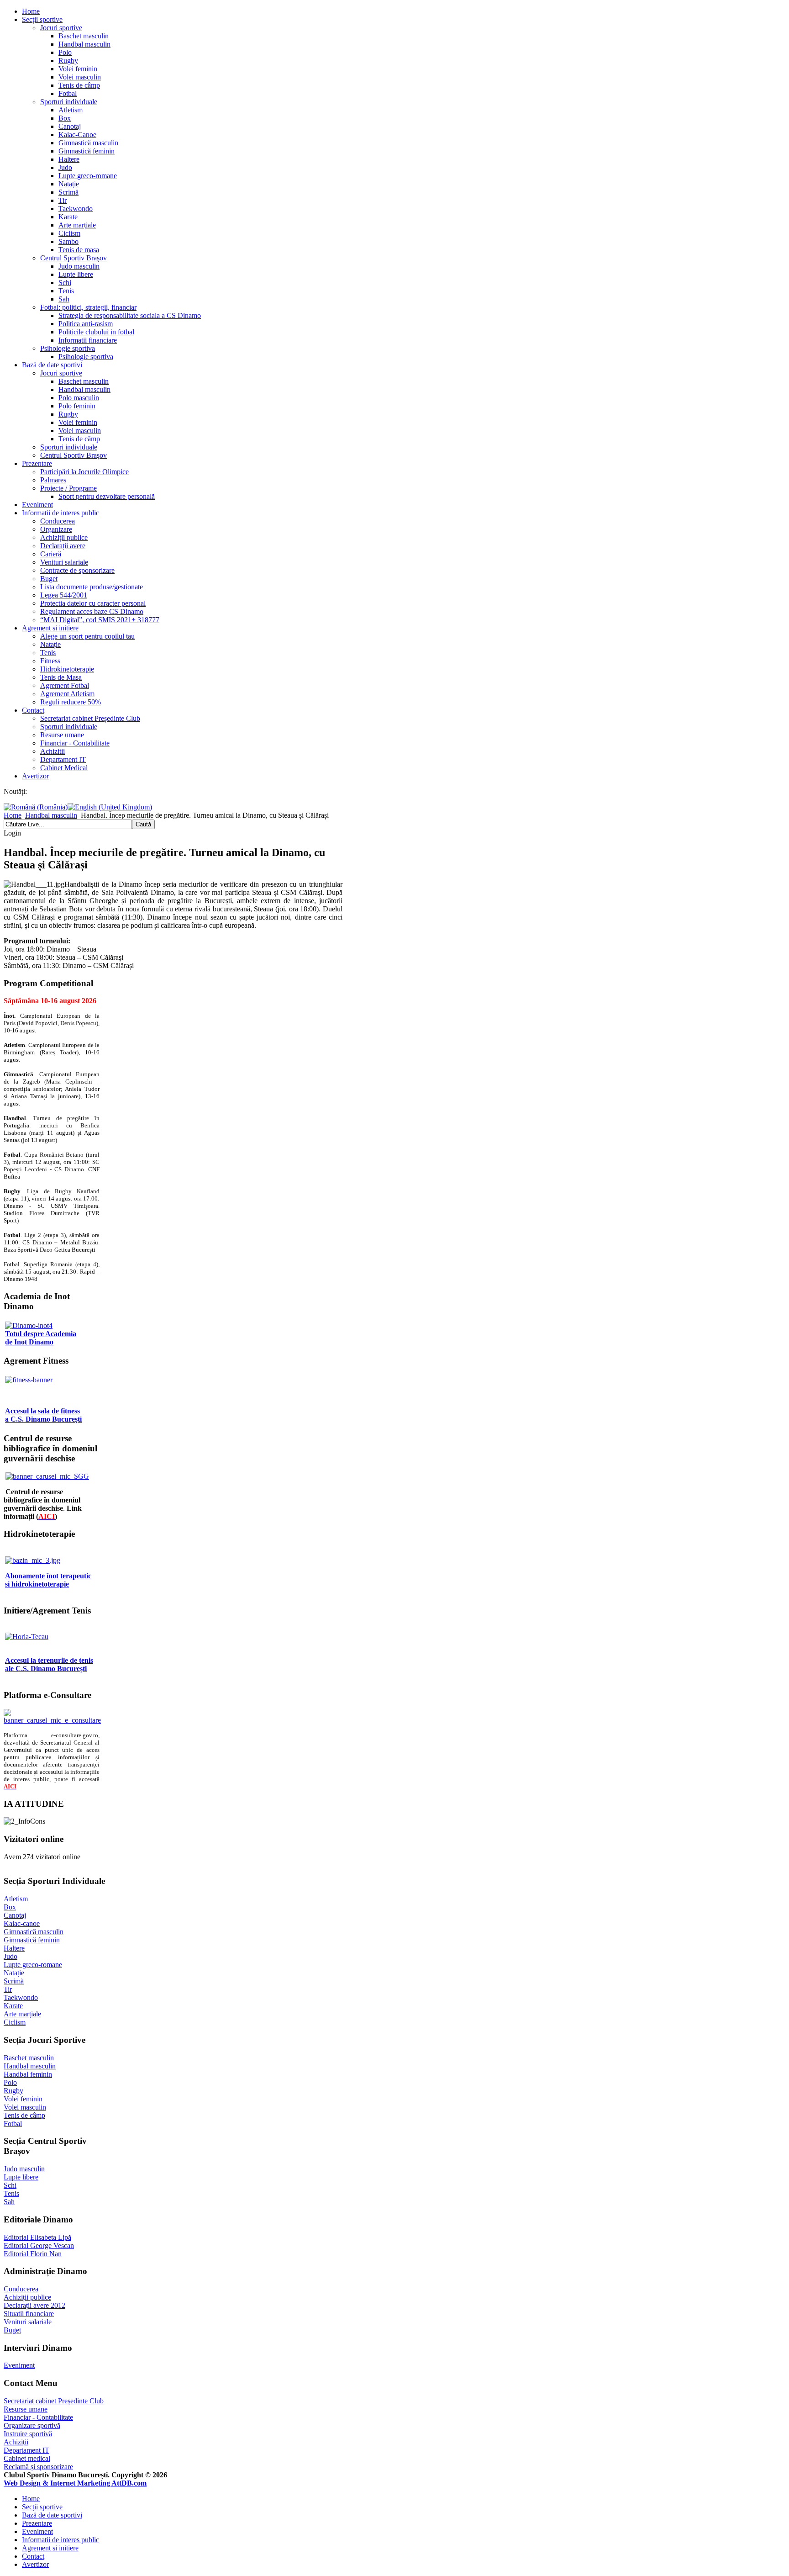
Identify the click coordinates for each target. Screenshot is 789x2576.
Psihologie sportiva (68, 348)
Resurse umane (62, 735)
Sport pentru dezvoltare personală (107, 496)
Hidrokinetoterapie (67, 669)
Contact (33, 710)
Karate (68, 217)
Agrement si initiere (50, 628)
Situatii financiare (29, 2314)
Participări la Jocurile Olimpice (84, 472)
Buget (49, 579)
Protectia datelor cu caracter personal (93, 603)
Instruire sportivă (28, 2434)
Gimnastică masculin (88, 143)
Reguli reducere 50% (71, 702)
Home (31, 11)
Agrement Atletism (67, 694)
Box (65, 118)
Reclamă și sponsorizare (38, 2467)
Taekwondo (76, 209)
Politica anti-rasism (86, 324)
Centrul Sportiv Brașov (74, 258)
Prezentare (37, 463)
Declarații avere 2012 (34, 2305)
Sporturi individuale (69, 102)
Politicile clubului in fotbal (96, 332)
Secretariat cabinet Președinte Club (90, 718)
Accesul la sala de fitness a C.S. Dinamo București (43, 1415)
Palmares (53, 480)
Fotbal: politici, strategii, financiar (88, 307)
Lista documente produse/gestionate (92, 587)
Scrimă (68, 192)
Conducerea (58, 521)
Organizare (56, 529)
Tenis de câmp (79, 85)
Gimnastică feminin (87, 151)
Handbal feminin (28, 2074)
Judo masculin (79, 266)
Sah (64, 299)
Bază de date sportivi (52, 365)
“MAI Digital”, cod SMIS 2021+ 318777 (100, 620)
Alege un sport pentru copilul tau (87, 636)
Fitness (50, 661)
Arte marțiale (77, 225)
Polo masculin (79, 398)
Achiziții (16, 2442)
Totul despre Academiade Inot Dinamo (41, 1338)
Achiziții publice (64, 537)
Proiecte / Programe (68, 488)
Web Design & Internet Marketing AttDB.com (75, 2483)
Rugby (68, 61)
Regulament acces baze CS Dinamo (92, 611)
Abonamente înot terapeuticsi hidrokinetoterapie (48, 1580)
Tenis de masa (79, 250)
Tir (63, 200)
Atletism (71, 110)
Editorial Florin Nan (33, 2254)
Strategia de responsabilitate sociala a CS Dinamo (130, 315)
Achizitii (53, 751)
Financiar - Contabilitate (75, 743)
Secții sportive (42, 19)
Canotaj (70, 126)
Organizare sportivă (32, 2425)
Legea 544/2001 (64, 595)
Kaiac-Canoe (77, 135)
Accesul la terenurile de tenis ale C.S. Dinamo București (49, 1664)
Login (12, 833)
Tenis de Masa (61, 677)
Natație (69, 184)
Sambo (68, 241)
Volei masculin (80, 77)
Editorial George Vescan (39, 2245)
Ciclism (69, 233)
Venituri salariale (64, 562)
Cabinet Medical (64, 768)
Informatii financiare (88, 340)
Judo (65, 167)
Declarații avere (63, 546)
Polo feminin (77, 406)
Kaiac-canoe (22, 1923)
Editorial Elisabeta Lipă (37, 2237)
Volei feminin (78, 69)
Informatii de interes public (60, 513)
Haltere (69, 159)
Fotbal (68, 93)
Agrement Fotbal (65, 685)
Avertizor (35, 776)
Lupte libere (76, 274)
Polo (65, 52)
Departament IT (63, 759)
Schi (65, 283)
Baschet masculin (84, 36)
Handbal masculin (84, 44)
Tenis (66, 291)
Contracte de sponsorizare (77, 570)
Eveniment (37, 505)
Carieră (51, 554)
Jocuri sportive (61, 28)
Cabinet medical (27, 2458)
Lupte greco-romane (88, 176)
